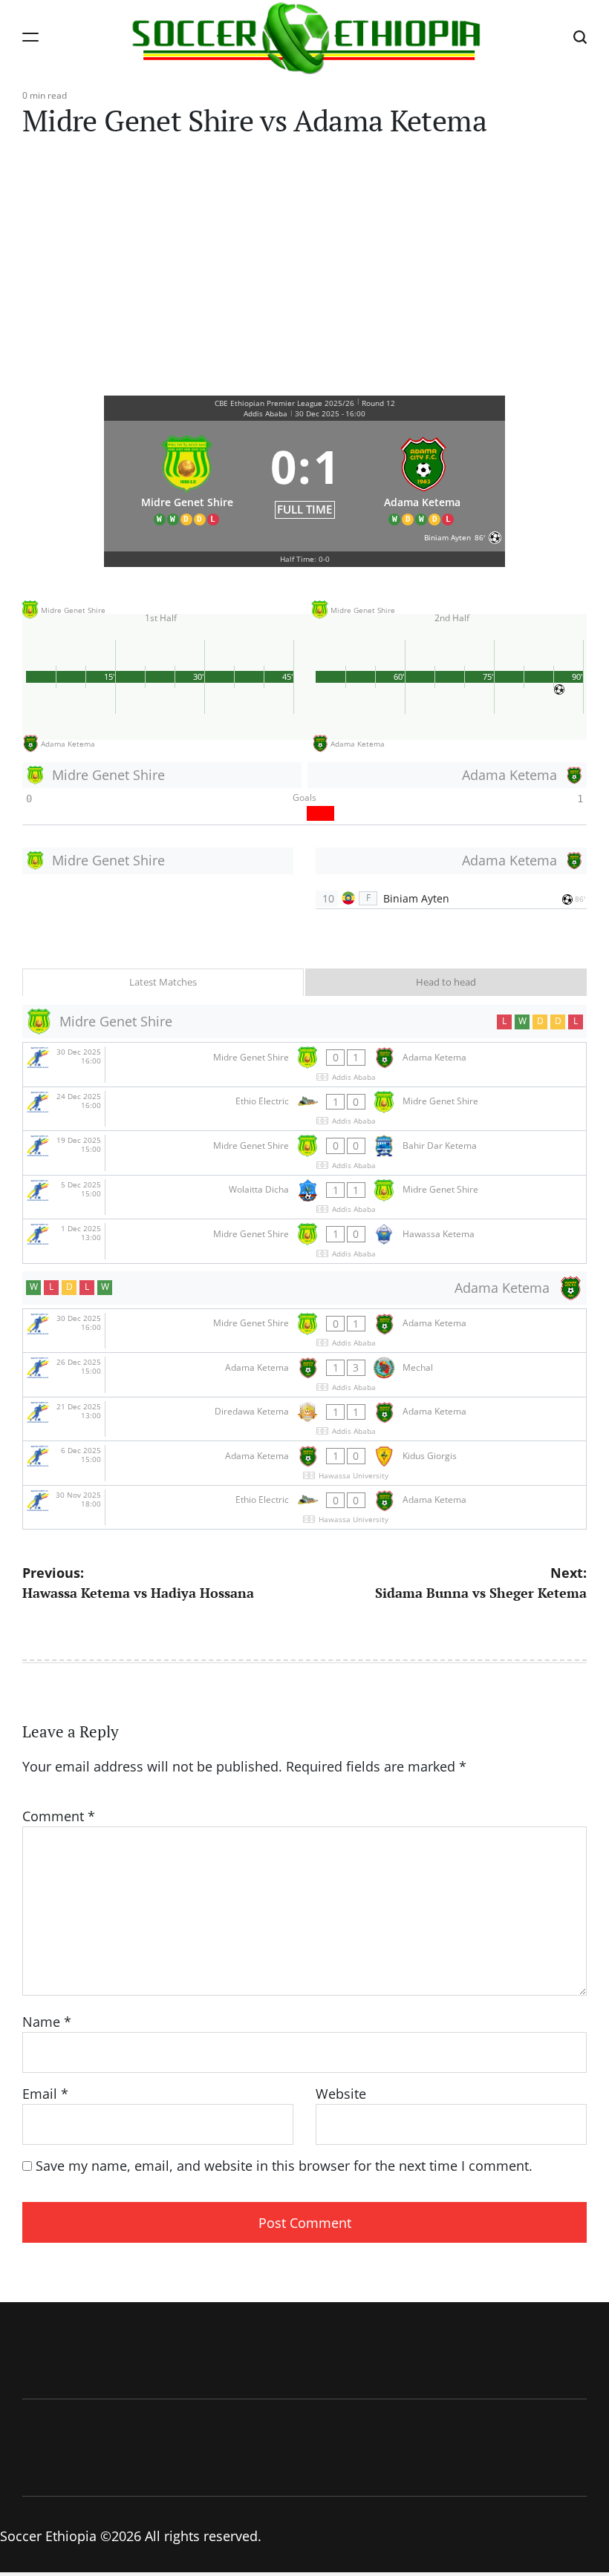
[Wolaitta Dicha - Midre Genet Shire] (304, 1197)
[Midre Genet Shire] (187, 477)
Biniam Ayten (416, 898)
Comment (59, 1816)
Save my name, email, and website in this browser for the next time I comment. (284, 2166)
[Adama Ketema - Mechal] (304, 1375)
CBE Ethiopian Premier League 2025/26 (284, 403)
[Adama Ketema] (423, 477)
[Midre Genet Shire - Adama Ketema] (304, 1065)
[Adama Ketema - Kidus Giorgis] (304, 1463)
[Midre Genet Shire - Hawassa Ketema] (304, 1241)
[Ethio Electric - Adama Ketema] (304, 1508)
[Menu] (30, 37)
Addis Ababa (266, 413)
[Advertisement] (304, 260)
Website (341, 2094)
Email (45, 2094)
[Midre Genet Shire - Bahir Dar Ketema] (304, 1153)
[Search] (580, 37)
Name (47, 2022)
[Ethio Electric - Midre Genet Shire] (304, 1109)
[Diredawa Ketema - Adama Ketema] (304, 1419)
